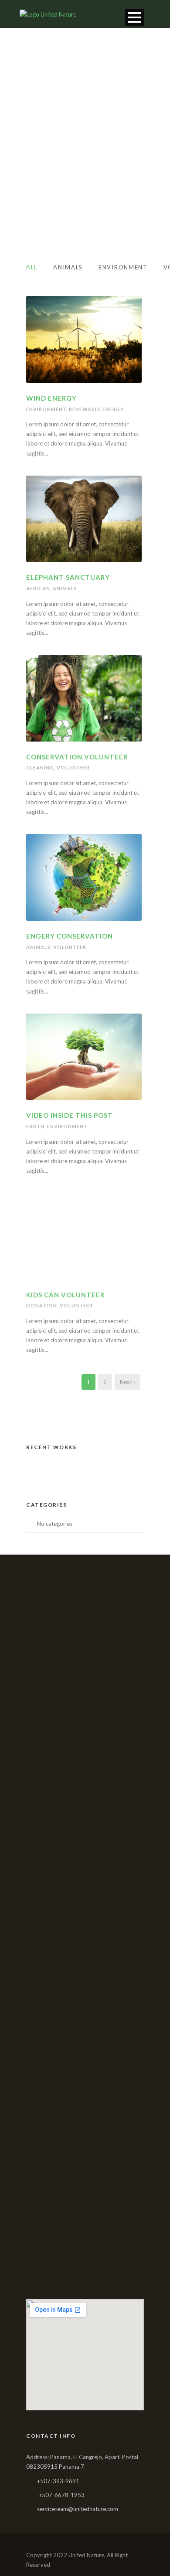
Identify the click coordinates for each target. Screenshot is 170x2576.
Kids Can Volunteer (65, 1295)
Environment (123, 267)
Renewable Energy (96, 409)
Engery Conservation (70, 936)
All (32, 267)
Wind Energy (51, 398)
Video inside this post (70, 1115)
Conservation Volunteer (77, 757)
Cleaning (40, 767)
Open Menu (134, 17)
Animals (68, 267)
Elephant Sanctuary (68, 577)
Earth (35, 1126)
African (38, 588)
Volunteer (73, 767)
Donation (42, 1305)
